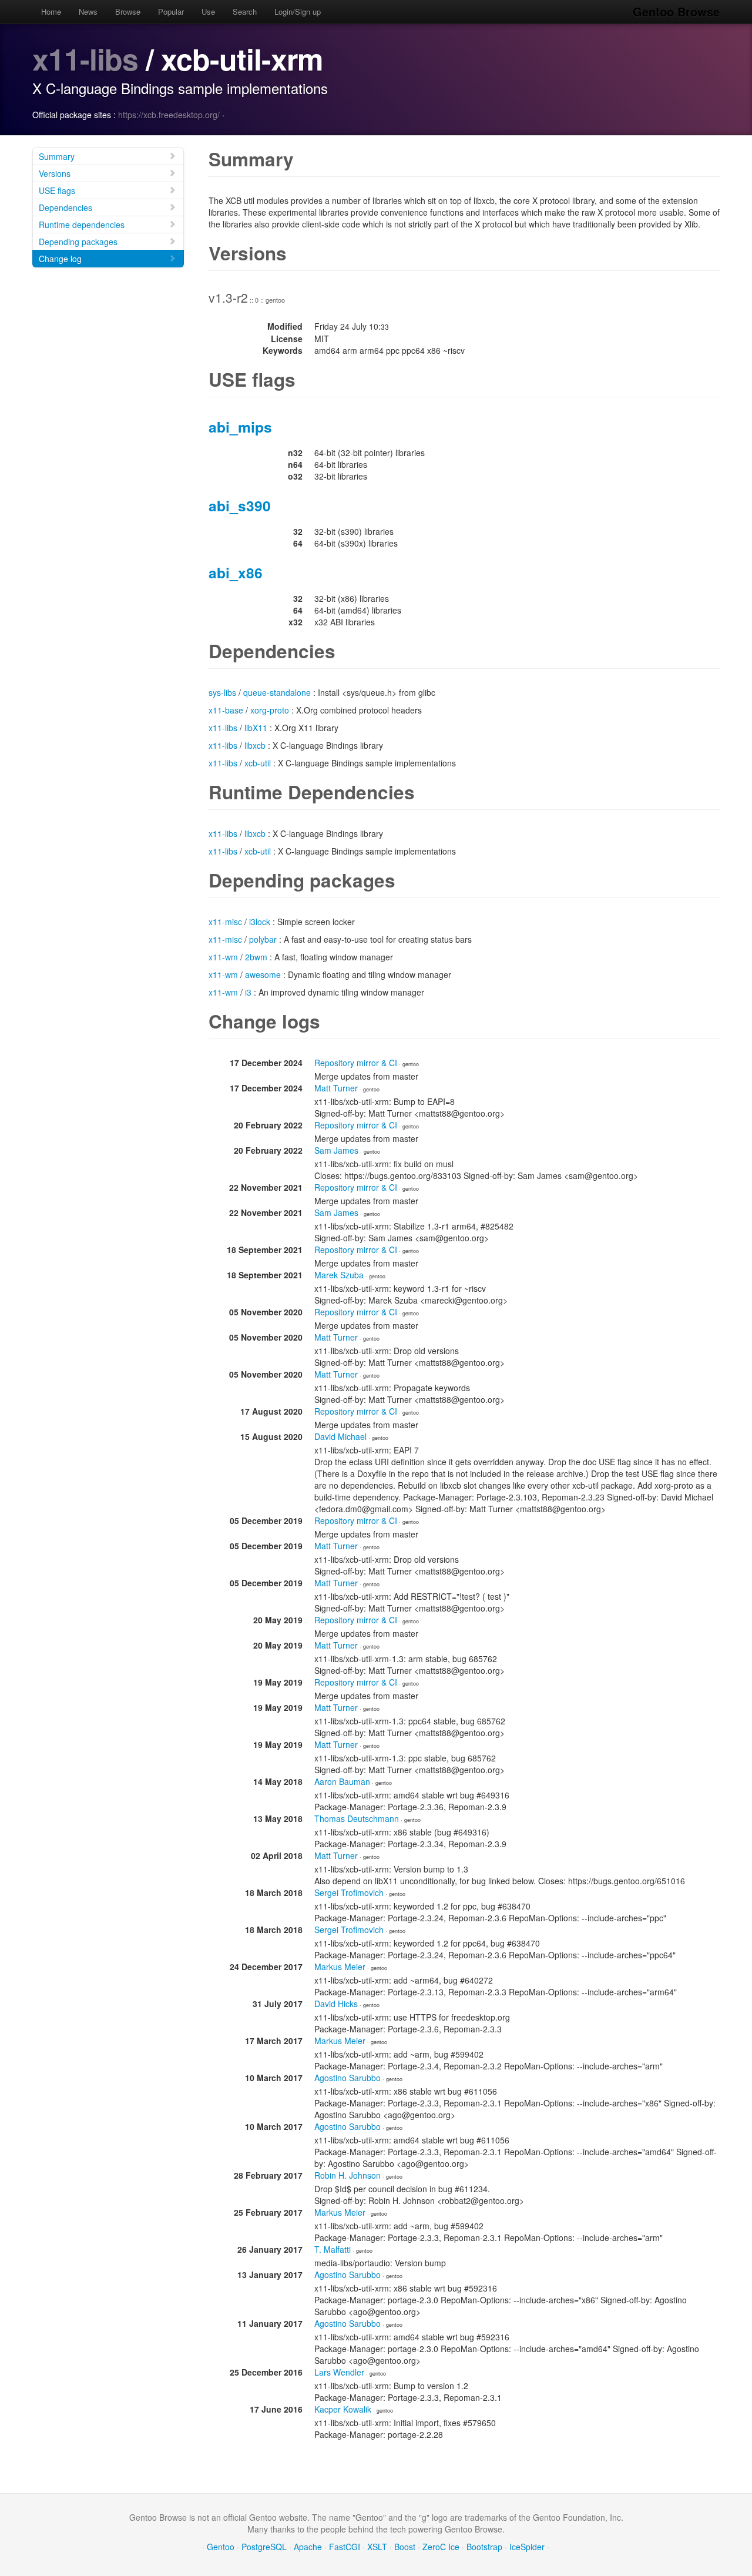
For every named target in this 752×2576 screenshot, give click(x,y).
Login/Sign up (298, 11)
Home (51, 11)
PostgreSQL (264, 2547)
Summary (57, 156)
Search (245, 11)
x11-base (226, 710)
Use (208, 11)
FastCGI (345, 2547)
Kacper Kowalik (343, 2409)
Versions (55, 173)
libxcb (255, 745)
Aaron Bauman (342, 1781)
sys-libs (222, 692)
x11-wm (223, 957)
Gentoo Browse (676, 11)
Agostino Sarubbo (348, 2078)
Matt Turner (336, 1088)
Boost (405, 2547)
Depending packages (78, 242)
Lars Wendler (339, 2372)
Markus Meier (340, 1967)
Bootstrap (484, 2547)
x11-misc (225, 922)
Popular (171, 11)
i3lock (260, 922)
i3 (248, 992)
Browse (128, 11)
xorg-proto (270, 710)
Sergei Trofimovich (349, 1892)
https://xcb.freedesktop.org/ (169, 115)
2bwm (256, 957)
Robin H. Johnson (348, 2175)
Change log (60, 259)
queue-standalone (277, 692)
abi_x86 (236, 572)
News (88, 11)
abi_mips (240, 427)
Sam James (336, 1150)
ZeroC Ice (441, 2547)
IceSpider (527, 2547)
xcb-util (258, 763)
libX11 (256, 728)
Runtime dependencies (82, 225)
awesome (263, 974)
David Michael (340, 1436)
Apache (308, 2547)
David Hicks (336, 2004)
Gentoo (221, 2547)
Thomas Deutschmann (357, 1818)
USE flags (57, 190)
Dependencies (66, 207)
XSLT (377, 2547)
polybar (263, 939)
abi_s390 (240, 505)
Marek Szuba (339, 1275)
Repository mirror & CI (356, 1063)
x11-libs (85, 58)
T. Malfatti (333, 2249)
